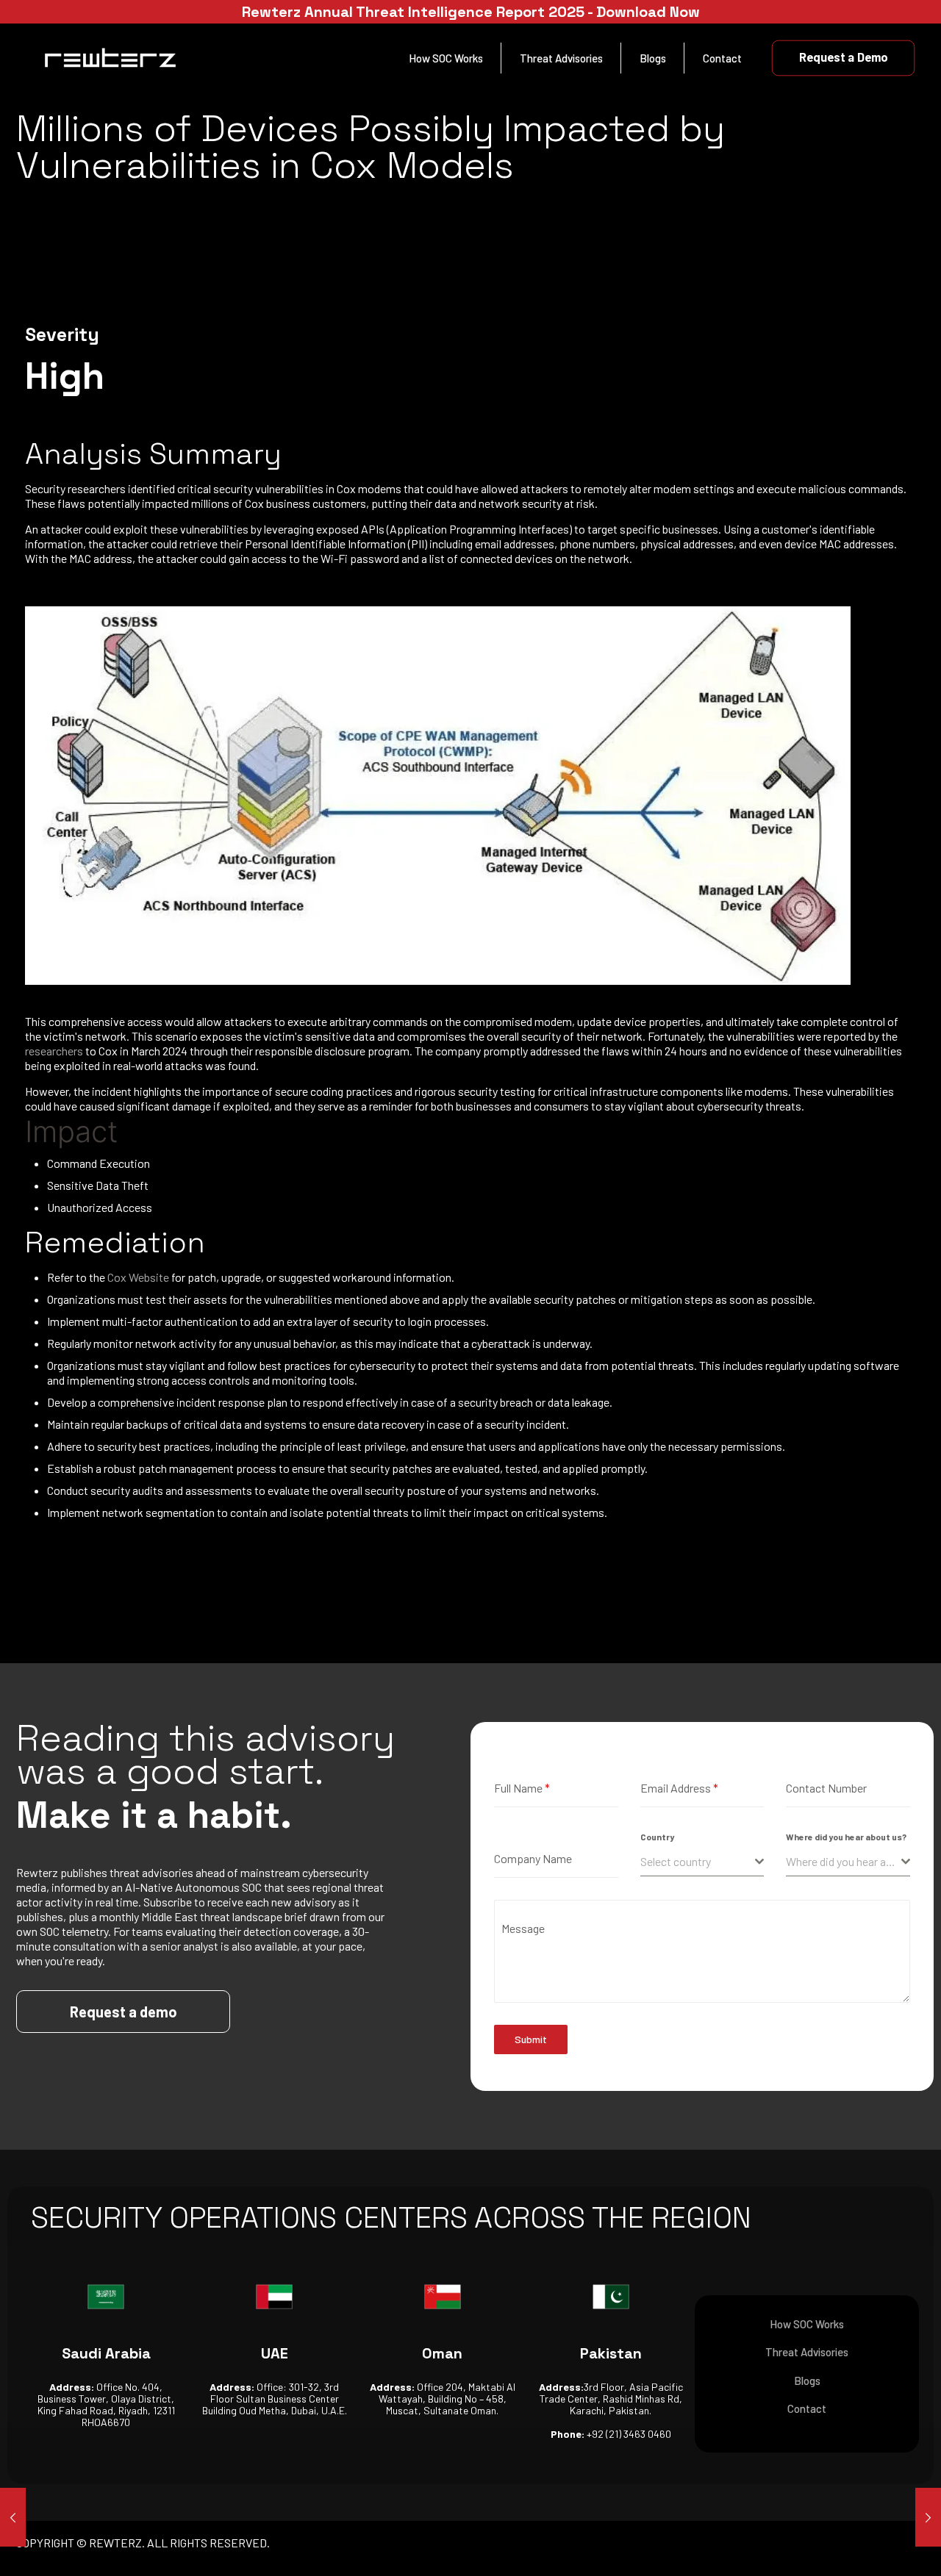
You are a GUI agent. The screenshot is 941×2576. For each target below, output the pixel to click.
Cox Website (138, 1277)
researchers (55, 1051)
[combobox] (702, 1862)
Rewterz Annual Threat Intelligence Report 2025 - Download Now (471, 12)
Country (657, 1837)
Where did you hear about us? (846, 1837)
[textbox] (698, 1862)
